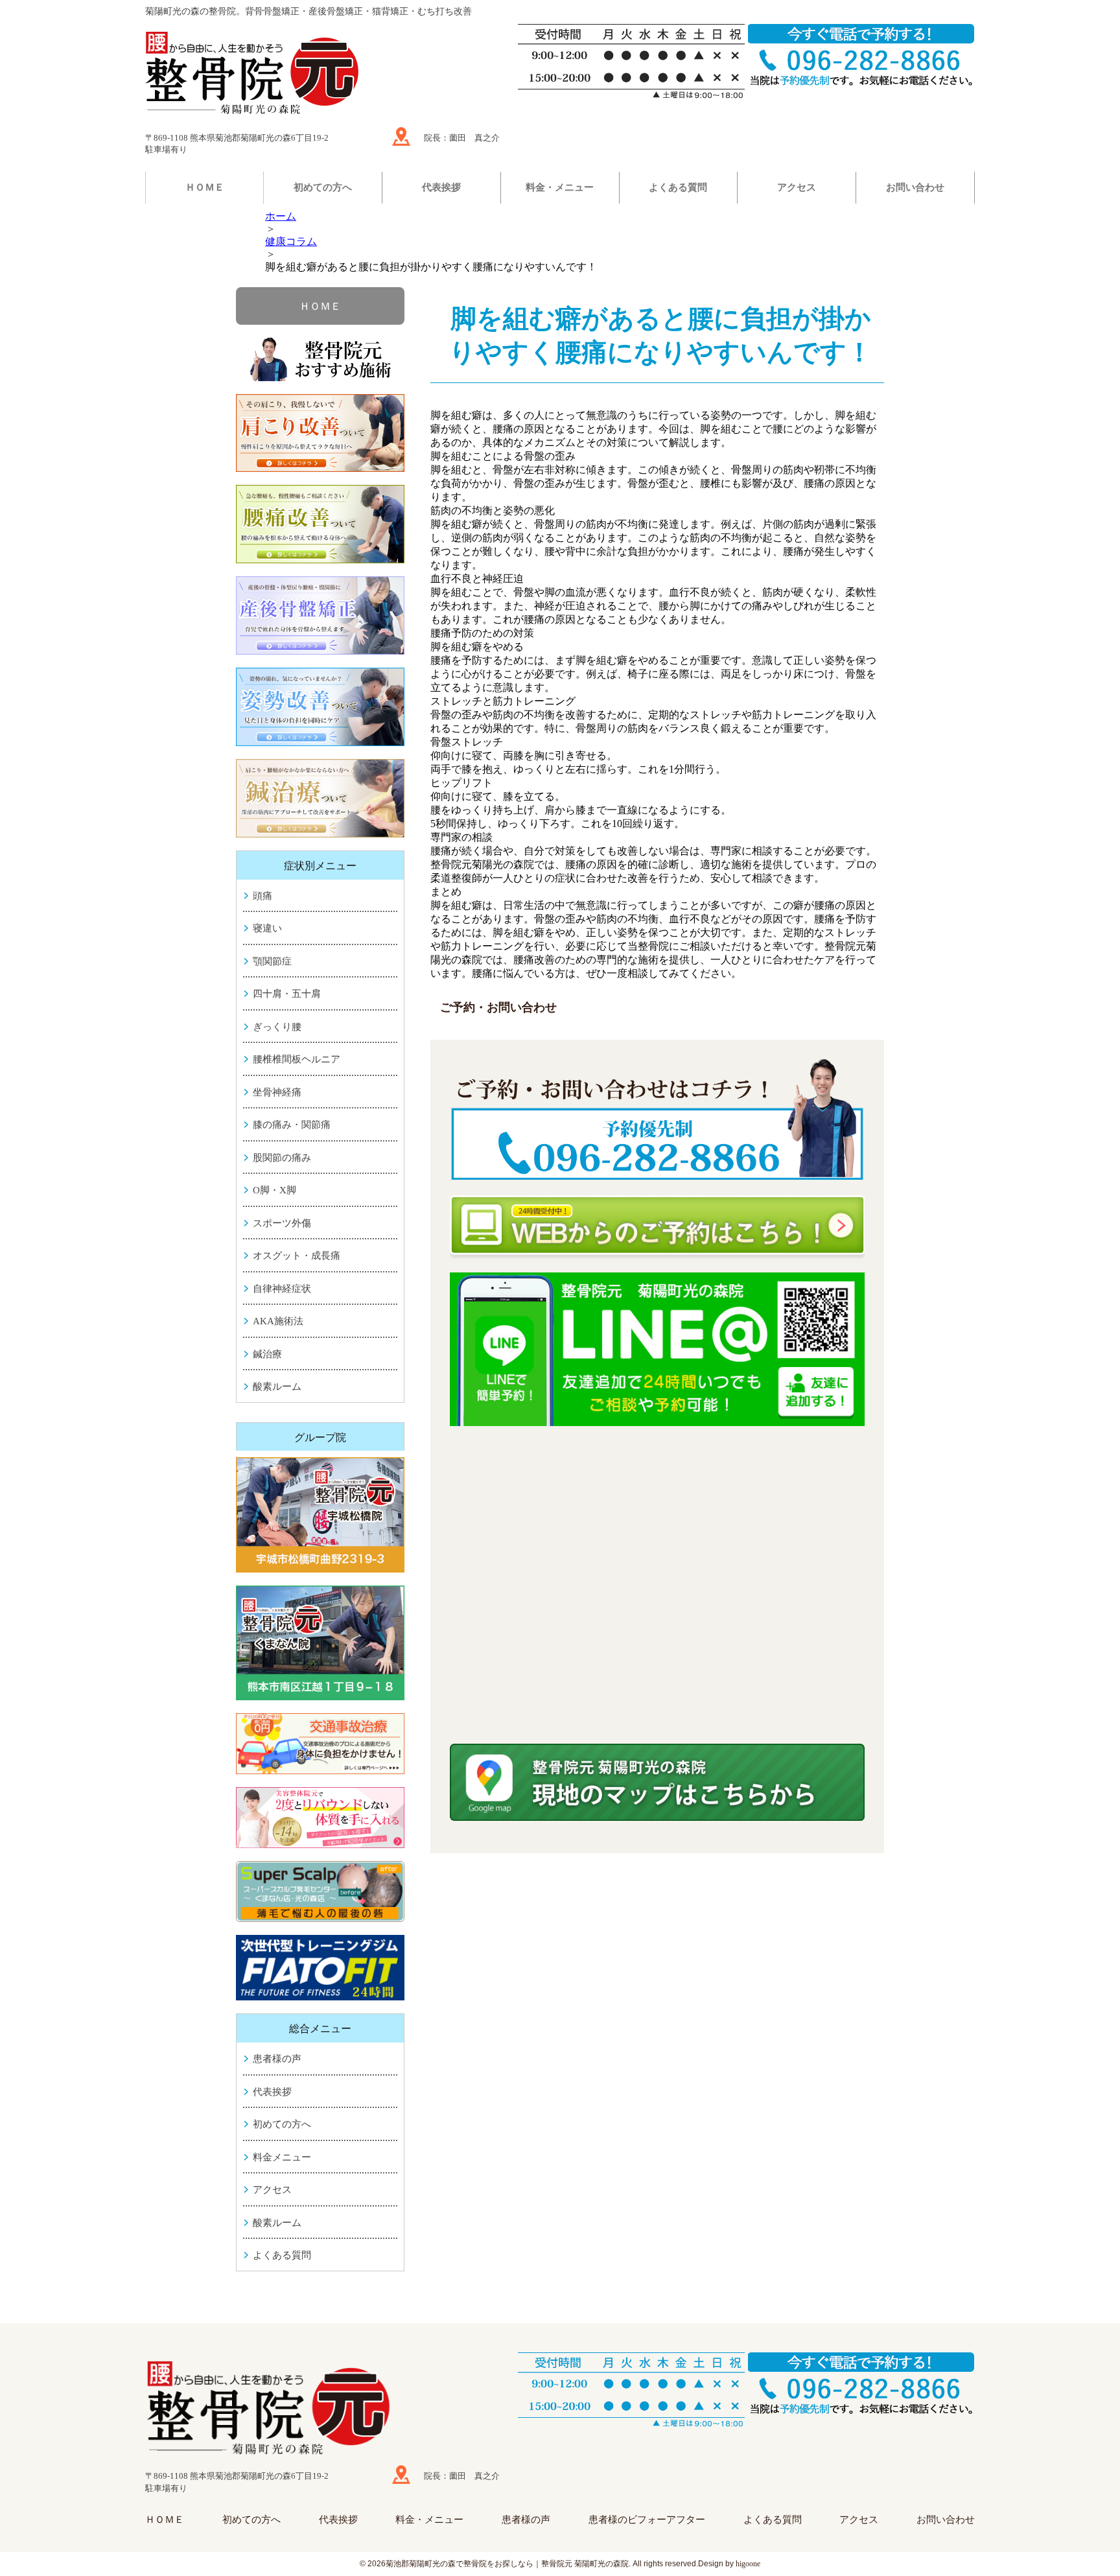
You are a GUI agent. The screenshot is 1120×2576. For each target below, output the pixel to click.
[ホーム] (323, 75)
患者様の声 (277, 2059)
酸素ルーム (277, 1387)
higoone (748, 2564)
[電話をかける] (861, 2385)
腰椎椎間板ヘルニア (297, 1059)
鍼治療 (267, 1354)
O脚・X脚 (274, 1190)
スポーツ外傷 (282, 1223)
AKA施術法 (278, 1321)
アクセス (797, 187)
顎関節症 (272, 961)
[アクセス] (401, 136)
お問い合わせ (915, 187)
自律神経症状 (282, 1289)
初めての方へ (323, 187)
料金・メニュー (560, 187)
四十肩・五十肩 (287, 994)
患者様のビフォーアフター (647, 2520)
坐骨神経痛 (277, 1092)
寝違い (267, 928)
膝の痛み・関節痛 (292, 1125)
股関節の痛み (282, 1158)
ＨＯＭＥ (205, 187)
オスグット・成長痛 (297, 1256)
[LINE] (657, 1350)
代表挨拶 (441, 187)
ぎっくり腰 (277, 1027)
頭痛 (262, 896)
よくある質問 (678, 187)
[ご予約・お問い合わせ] (657, 1121)
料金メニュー (282, 2157)
